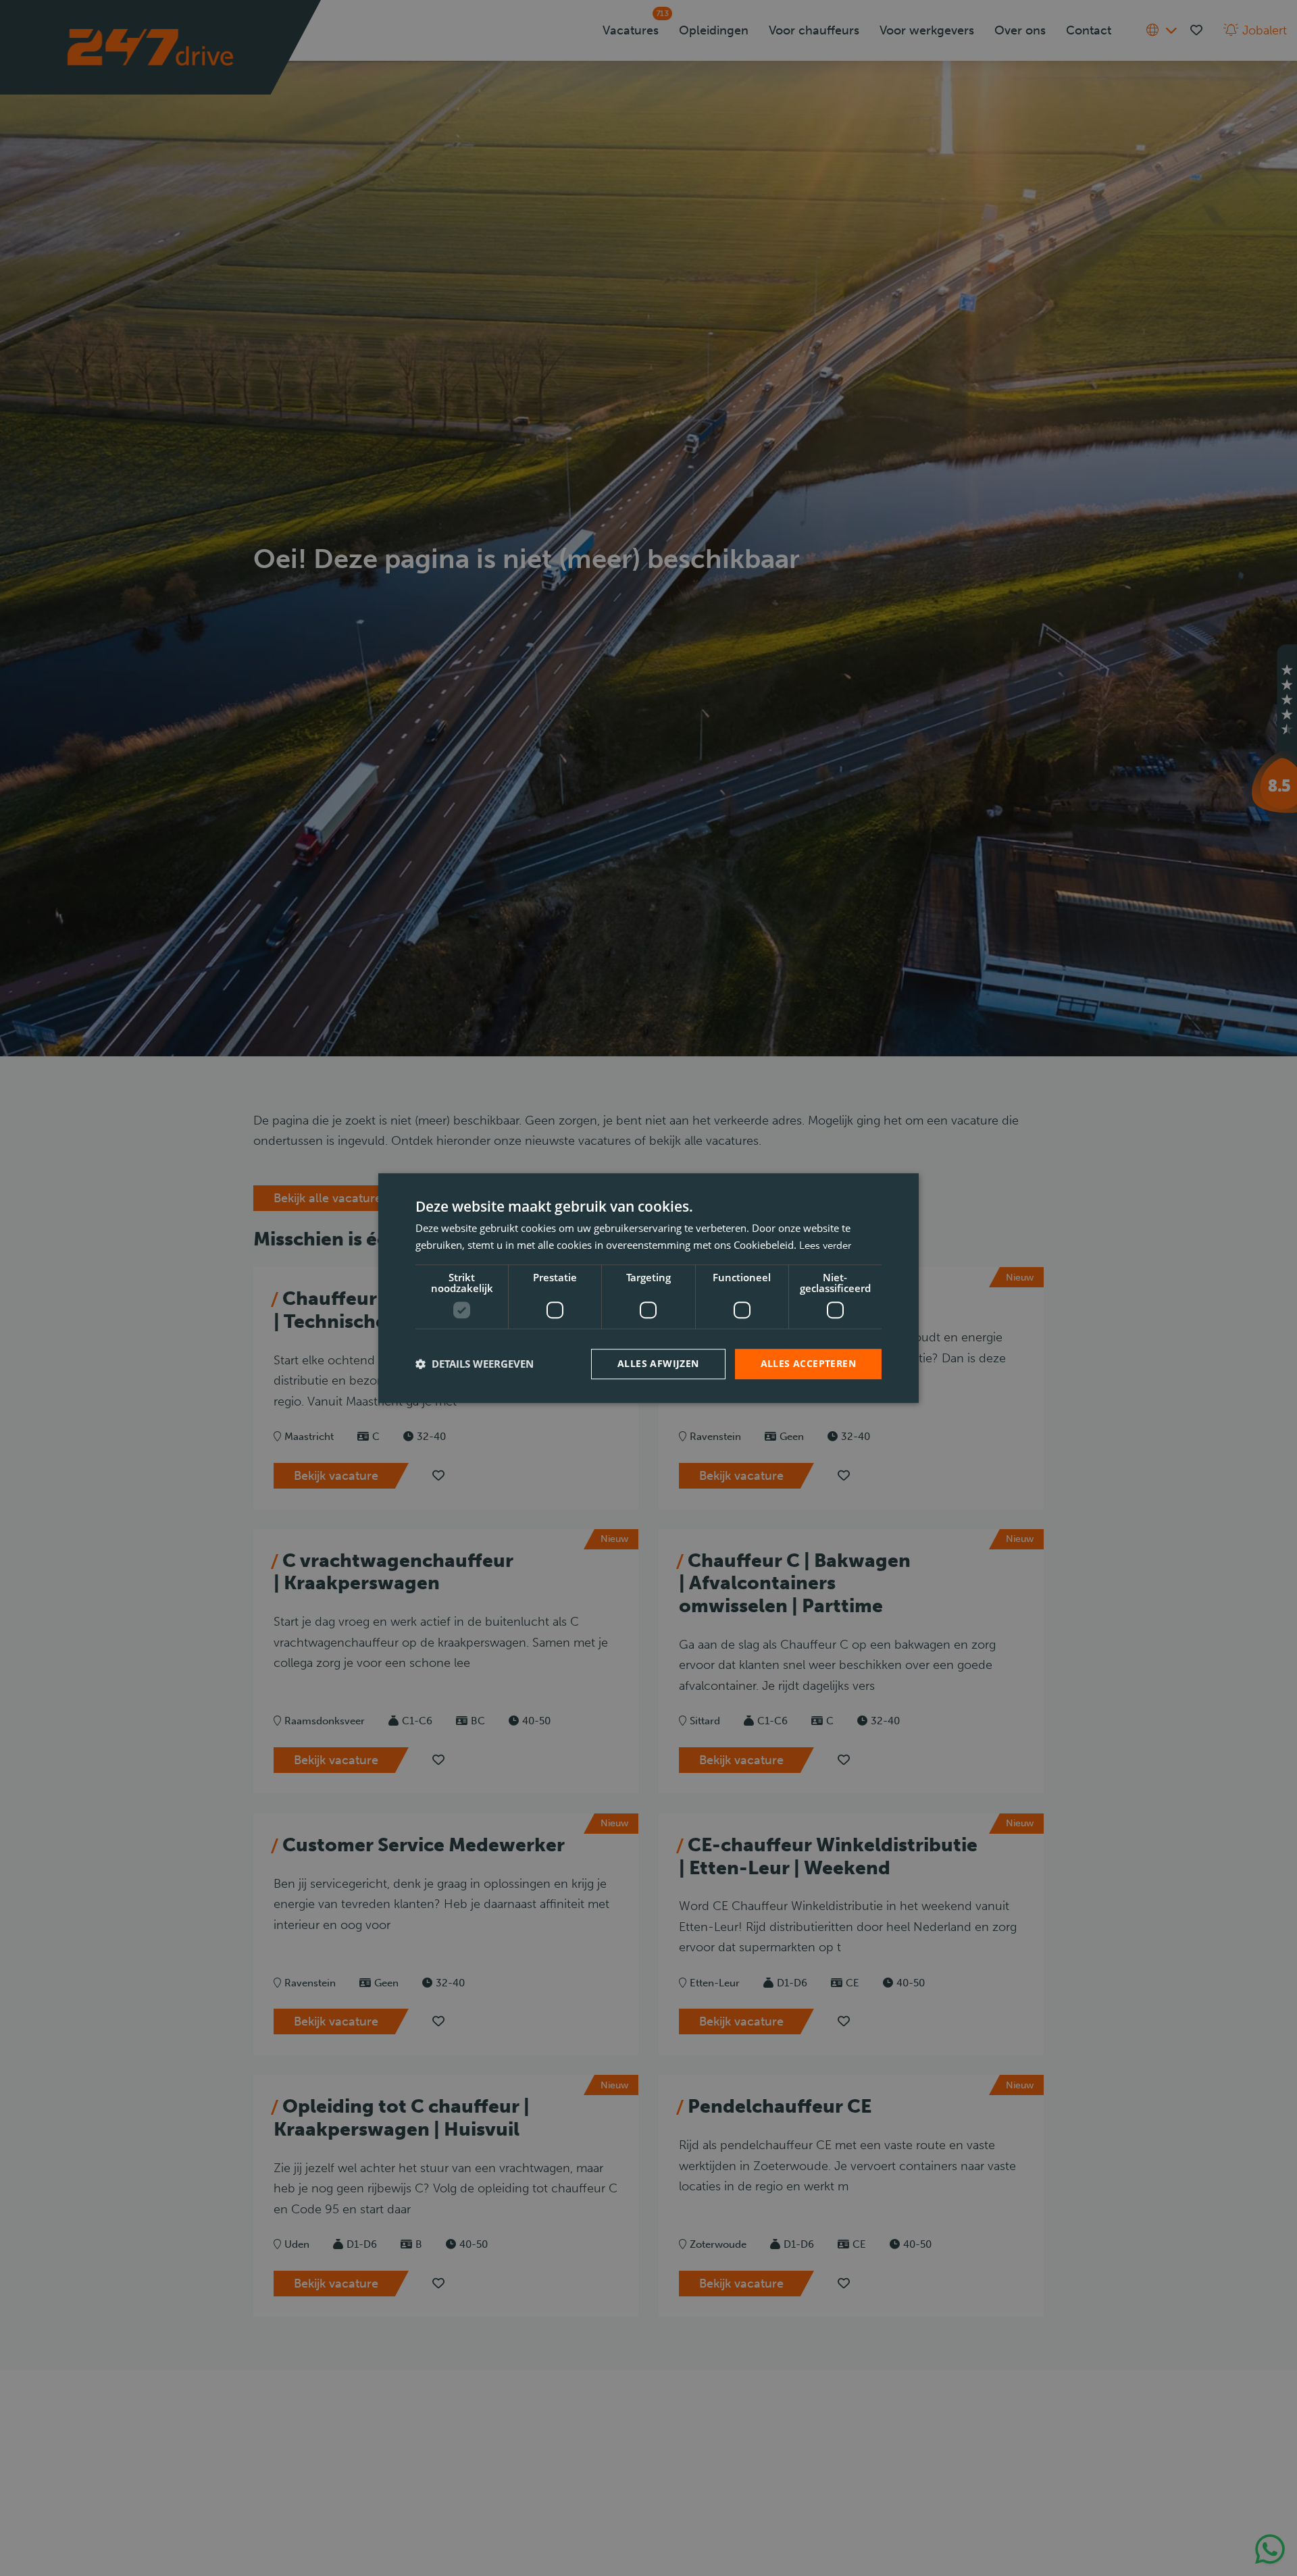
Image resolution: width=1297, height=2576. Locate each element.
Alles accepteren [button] (808, 1363)
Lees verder (825, 1245)
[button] (475, 1364)
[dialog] (648, 1288)
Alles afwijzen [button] (658, 1363)
